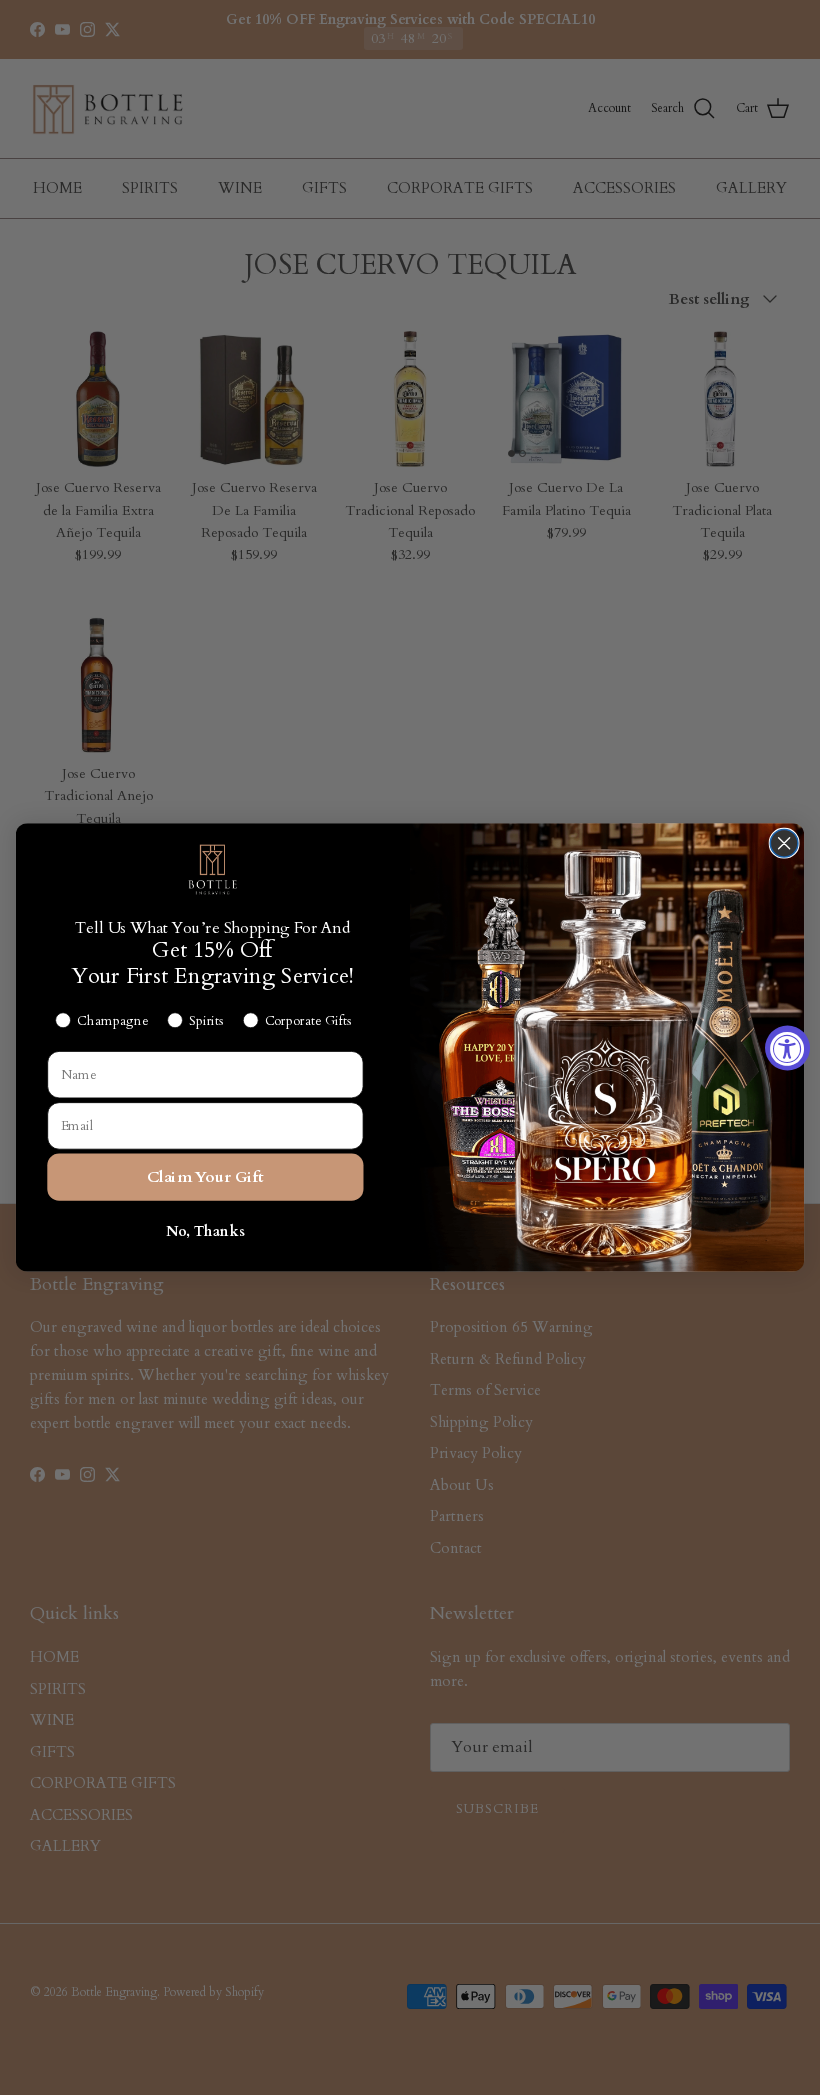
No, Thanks (205, 1232)
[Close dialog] (784, 844)
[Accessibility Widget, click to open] (787, 1047)
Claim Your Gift (205, 1176)
